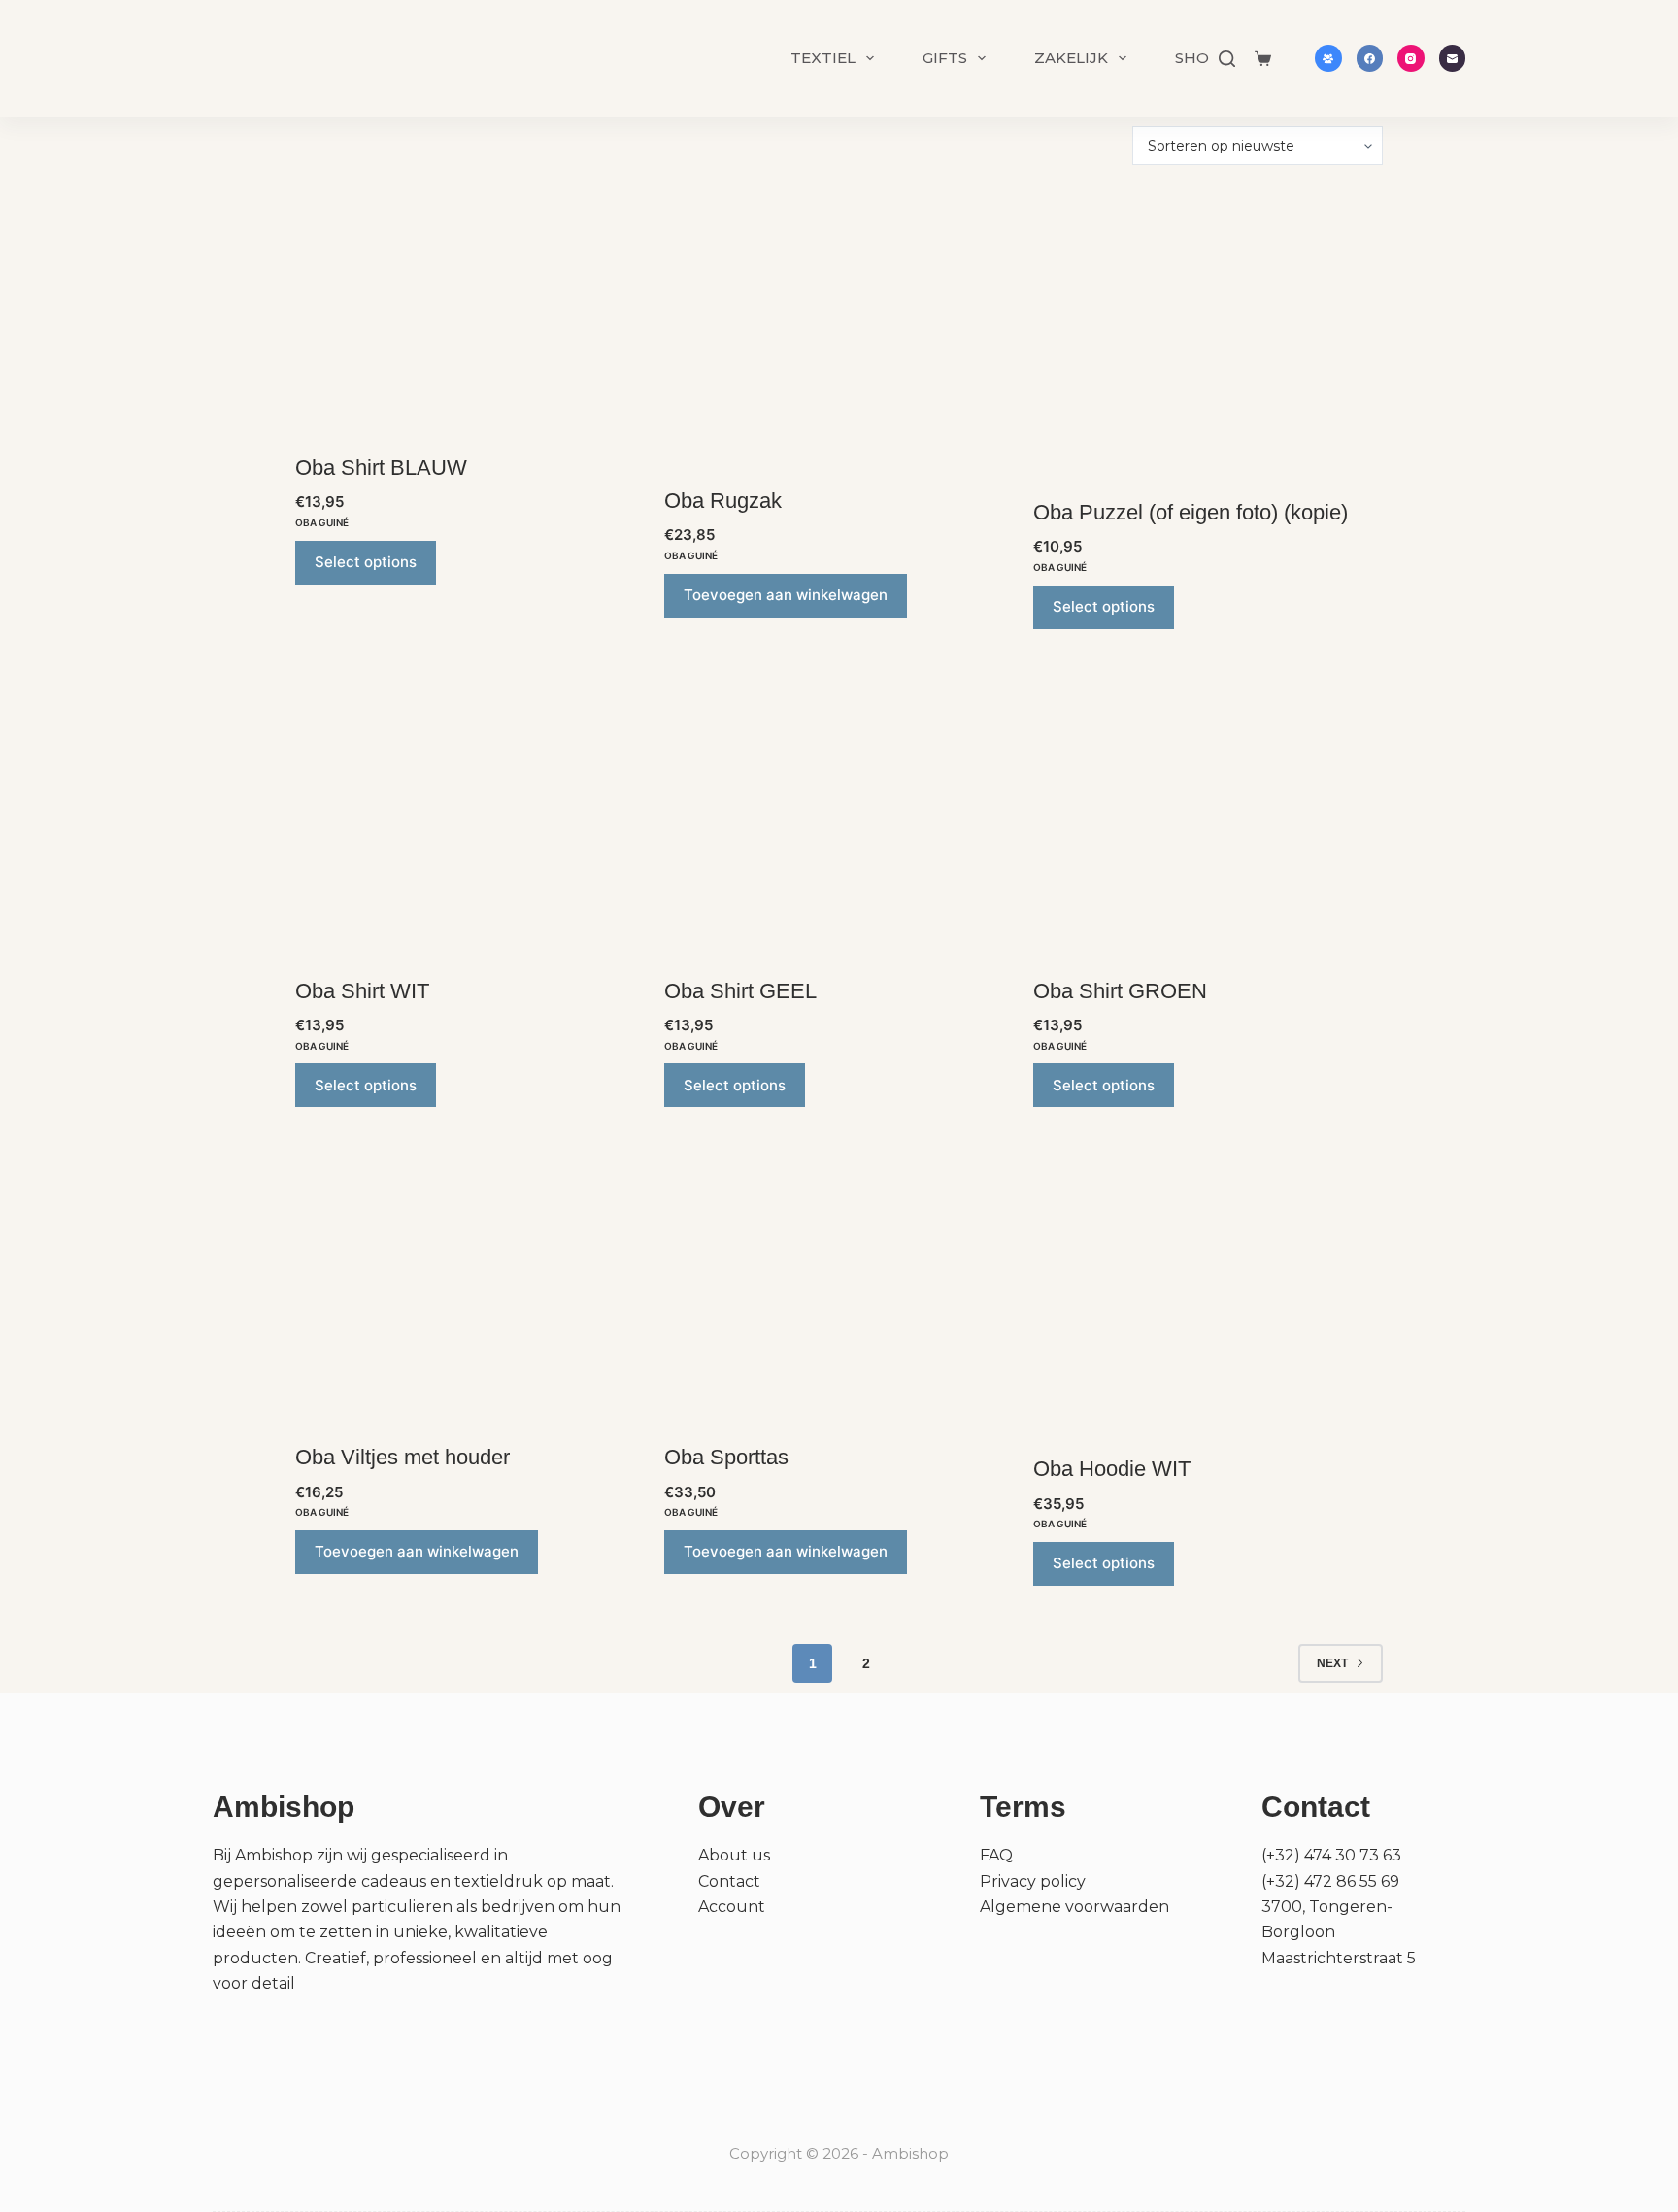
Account (732, 1907)
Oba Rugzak (723, 501)
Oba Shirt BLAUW (381, 468)
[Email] (1453, 58)
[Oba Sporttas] (839, 1283)
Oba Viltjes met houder (403, 1457)
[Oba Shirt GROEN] (1208, 811)
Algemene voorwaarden (1074, 1907)
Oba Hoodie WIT (1112, 1469)
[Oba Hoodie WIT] (1208, 1289)
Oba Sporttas (726, 1457)
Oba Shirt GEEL (740, 991)
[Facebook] (1370, 58)
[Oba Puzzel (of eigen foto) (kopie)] (1208, 333)
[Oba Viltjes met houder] (470, 1283)
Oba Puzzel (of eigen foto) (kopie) (1191, 512)
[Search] (1227, 59)
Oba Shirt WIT (362, 991)
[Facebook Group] (1328, 58)
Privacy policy (1033, 1881)
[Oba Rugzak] (839, 327)
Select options (366, 562)
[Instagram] (1411, 58)
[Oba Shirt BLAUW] (470, 310)
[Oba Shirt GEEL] (839, 811)
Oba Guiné (322, 522)
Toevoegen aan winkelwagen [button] (786, 595)
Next (1332, 1663)
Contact (729, 1881)
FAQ (996, 1855)
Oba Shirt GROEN (1120, 991)
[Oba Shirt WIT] (470, 811)
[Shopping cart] (1263, 59)
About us (734, 1855)
